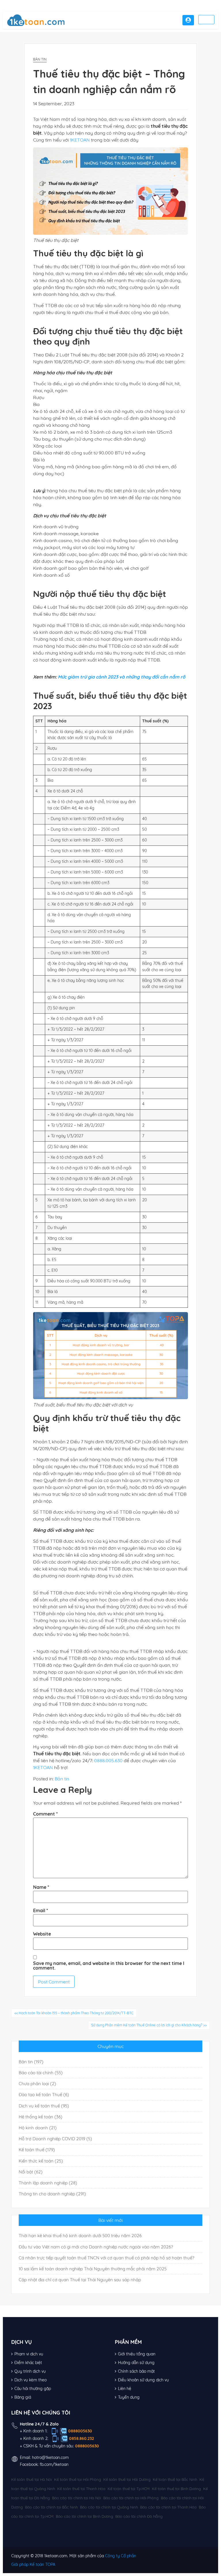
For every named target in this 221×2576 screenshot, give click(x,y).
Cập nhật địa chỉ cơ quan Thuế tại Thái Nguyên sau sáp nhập (80, 2280)
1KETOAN (80, 140)
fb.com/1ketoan (54, 2464)
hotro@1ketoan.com (50, 2457)
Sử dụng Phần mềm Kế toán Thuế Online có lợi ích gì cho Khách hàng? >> (149, 2025)
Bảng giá (23, 2397)
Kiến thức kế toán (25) (41, 2161)
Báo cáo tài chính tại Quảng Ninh (109, 2507)
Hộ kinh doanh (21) (38, 2128)
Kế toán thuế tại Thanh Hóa (81, 2489)
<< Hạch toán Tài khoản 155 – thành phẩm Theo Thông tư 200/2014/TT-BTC (74, 2013)
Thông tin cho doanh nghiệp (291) (52, 2194)
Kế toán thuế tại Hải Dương (127, 2479)
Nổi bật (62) (31, 2172)
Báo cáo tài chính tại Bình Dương (84, 2516)
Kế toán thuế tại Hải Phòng (78, 2479)
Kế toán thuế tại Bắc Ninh (175, 2479)
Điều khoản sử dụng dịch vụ (143, 2380)
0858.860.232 (82, 2438)
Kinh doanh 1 (35, 2431)
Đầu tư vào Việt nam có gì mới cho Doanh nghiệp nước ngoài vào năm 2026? (96, 2247)
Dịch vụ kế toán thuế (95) (44, 2106)
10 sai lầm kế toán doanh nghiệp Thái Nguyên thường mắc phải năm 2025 (93, 2269)
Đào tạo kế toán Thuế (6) (44, 2095)
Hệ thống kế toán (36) (41, 2117)
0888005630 (80, 2431)
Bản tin (40, 59)
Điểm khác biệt (28, 2363)
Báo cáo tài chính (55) (41, 2073)
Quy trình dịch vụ (30, 2371)
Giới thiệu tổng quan (137, 2354)
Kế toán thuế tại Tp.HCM (129, 2489)
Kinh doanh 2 (35, 2438)
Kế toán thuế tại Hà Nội (32, 2479)
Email (41, 1910)
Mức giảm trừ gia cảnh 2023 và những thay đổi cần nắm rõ (122, 677)
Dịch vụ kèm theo (31, 2380)
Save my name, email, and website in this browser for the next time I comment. (109, 1966)
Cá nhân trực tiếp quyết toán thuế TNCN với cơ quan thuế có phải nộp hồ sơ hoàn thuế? (106, 2258)
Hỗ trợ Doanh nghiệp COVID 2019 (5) (55, 2139)
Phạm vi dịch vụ (29, 2354)
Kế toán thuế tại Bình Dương (176, 2489)
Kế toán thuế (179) (37, 2150)
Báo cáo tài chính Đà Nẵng (139, 2516)
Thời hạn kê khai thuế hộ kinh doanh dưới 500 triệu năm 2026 (80, 2236)
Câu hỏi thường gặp (33, 2389)
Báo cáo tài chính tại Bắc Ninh (51, 2507)
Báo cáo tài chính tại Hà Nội (77, 2498)
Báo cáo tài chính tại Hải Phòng (131, 2498)
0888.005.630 (108, 1760)
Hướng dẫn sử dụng (136, 2363)
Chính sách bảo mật (136, 2371)
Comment (45, 1814)
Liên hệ (125, 2389)
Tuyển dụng (129, 2397)
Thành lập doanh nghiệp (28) (48, 2183)
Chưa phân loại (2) (37, 2084)
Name (41, 1887)
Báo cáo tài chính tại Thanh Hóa (168, 2507)
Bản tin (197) (31, 2062)
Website (42, 1934)
